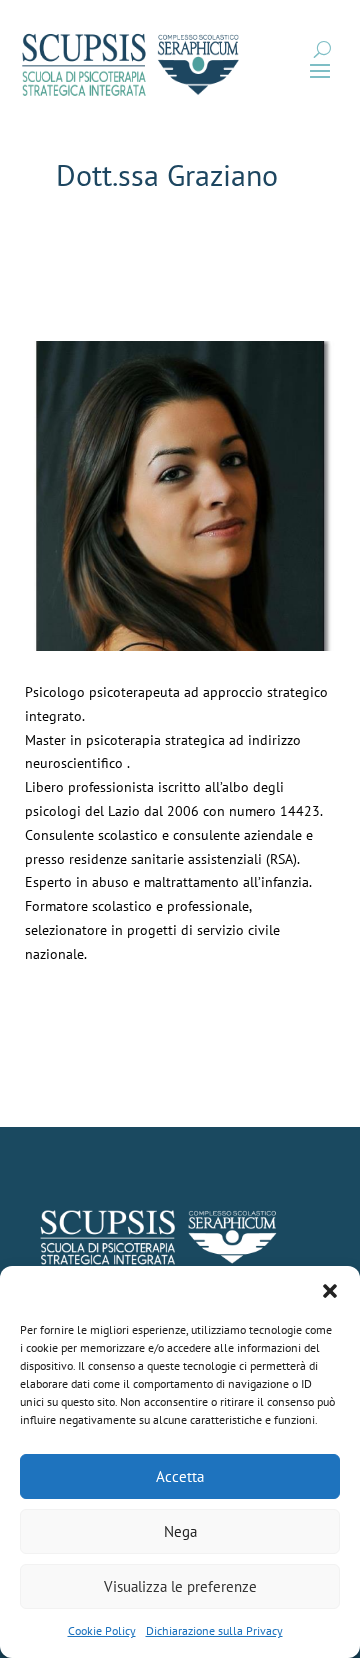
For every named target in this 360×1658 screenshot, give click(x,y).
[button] (330, 1291)
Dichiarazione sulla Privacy (214, 1630)
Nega (180, 1531)
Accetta (180, 1476)
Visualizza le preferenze (180, 1586)
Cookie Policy (102, 1630)
